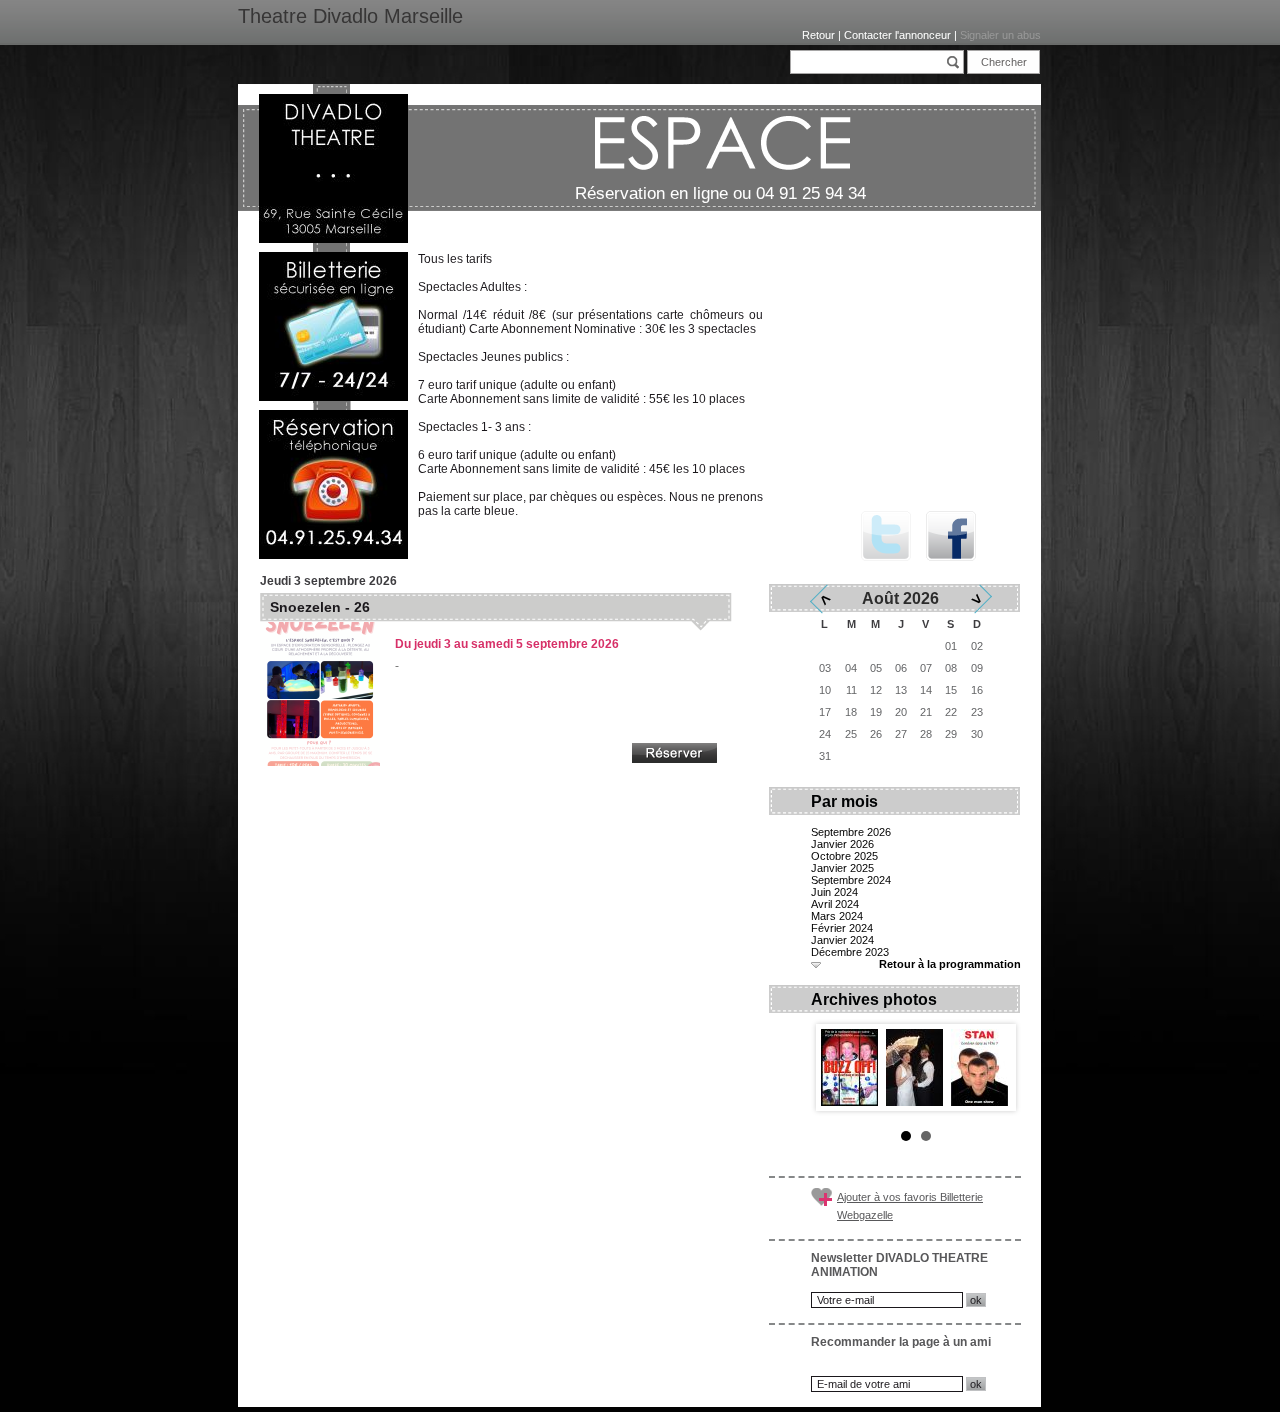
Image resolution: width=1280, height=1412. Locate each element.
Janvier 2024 (842, 940)
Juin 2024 (834, 892)
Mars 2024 (837, 916)
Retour (818, 35)
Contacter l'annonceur (897, 35)
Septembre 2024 (851, 880)
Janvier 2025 (842, 868)
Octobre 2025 (844, 856)
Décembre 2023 (850, 952)
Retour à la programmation (950, 964)
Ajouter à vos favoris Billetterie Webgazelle (910, 1206)
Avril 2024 (835, 904)
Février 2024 (842, 928)
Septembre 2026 (851, 832)
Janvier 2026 (842, 844)
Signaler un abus (1000, 35)
